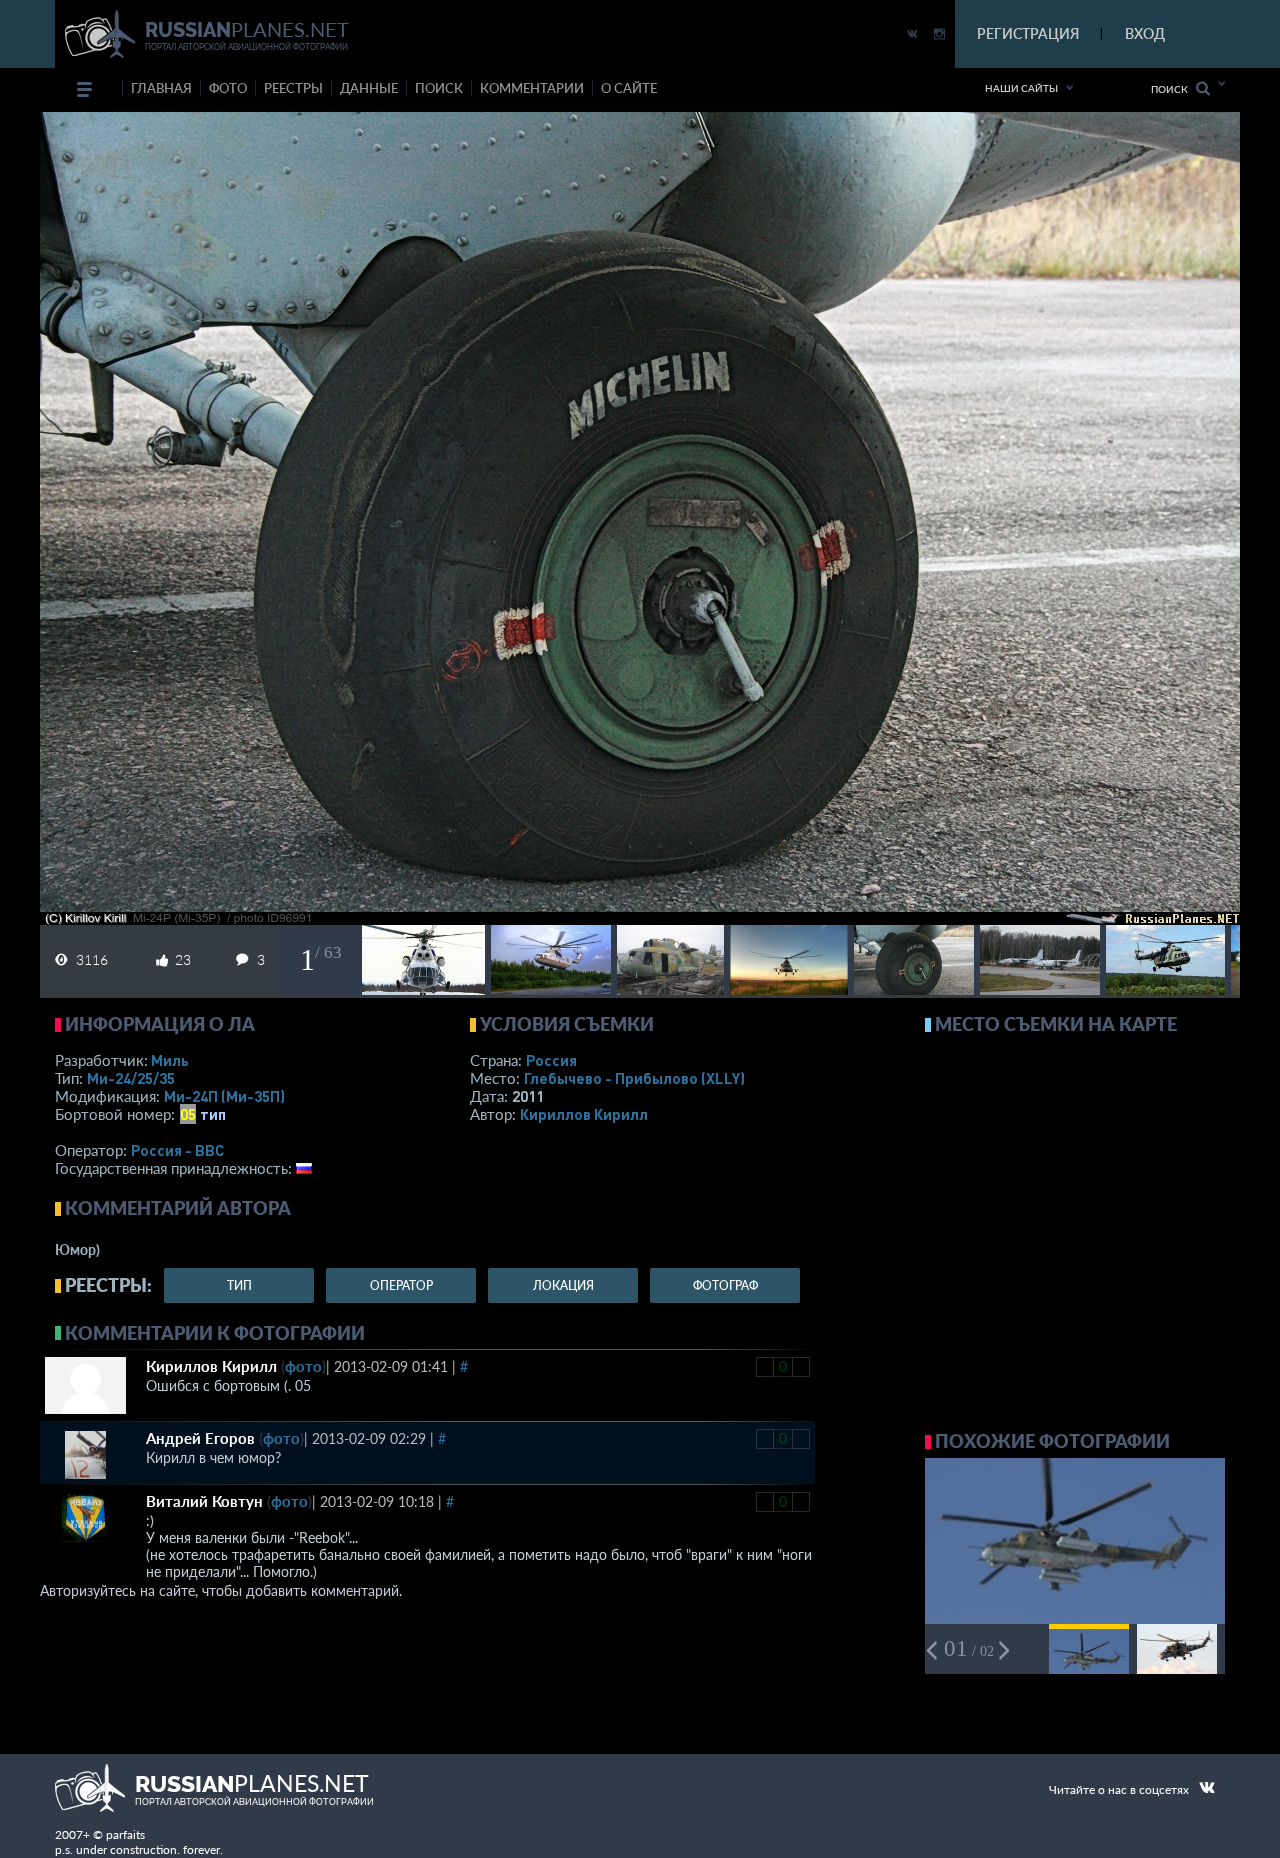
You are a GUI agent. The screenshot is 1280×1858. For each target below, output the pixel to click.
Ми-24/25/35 (131, 1078)
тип (213, 1114)
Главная (161, 88)
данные (369, 88)
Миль (170, 1060)
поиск (439, 88)
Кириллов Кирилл (584, 1114)
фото (228, 88)
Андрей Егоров (200, 1438)
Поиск (1173, 89)
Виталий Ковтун (204, 1501)
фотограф (725, 1285)
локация (563, 1285)
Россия (551, 1060)
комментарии (532, 88)
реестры (293, 88)
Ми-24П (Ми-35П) (224, 1096)
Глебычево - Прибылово (634, 1078)
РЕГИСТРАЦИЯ (1028, 33)
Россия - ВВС (177, 1150)
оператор (401, 1285)
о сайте (629, 88)
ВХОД (1145, 33)
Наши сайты (1021, 88)
